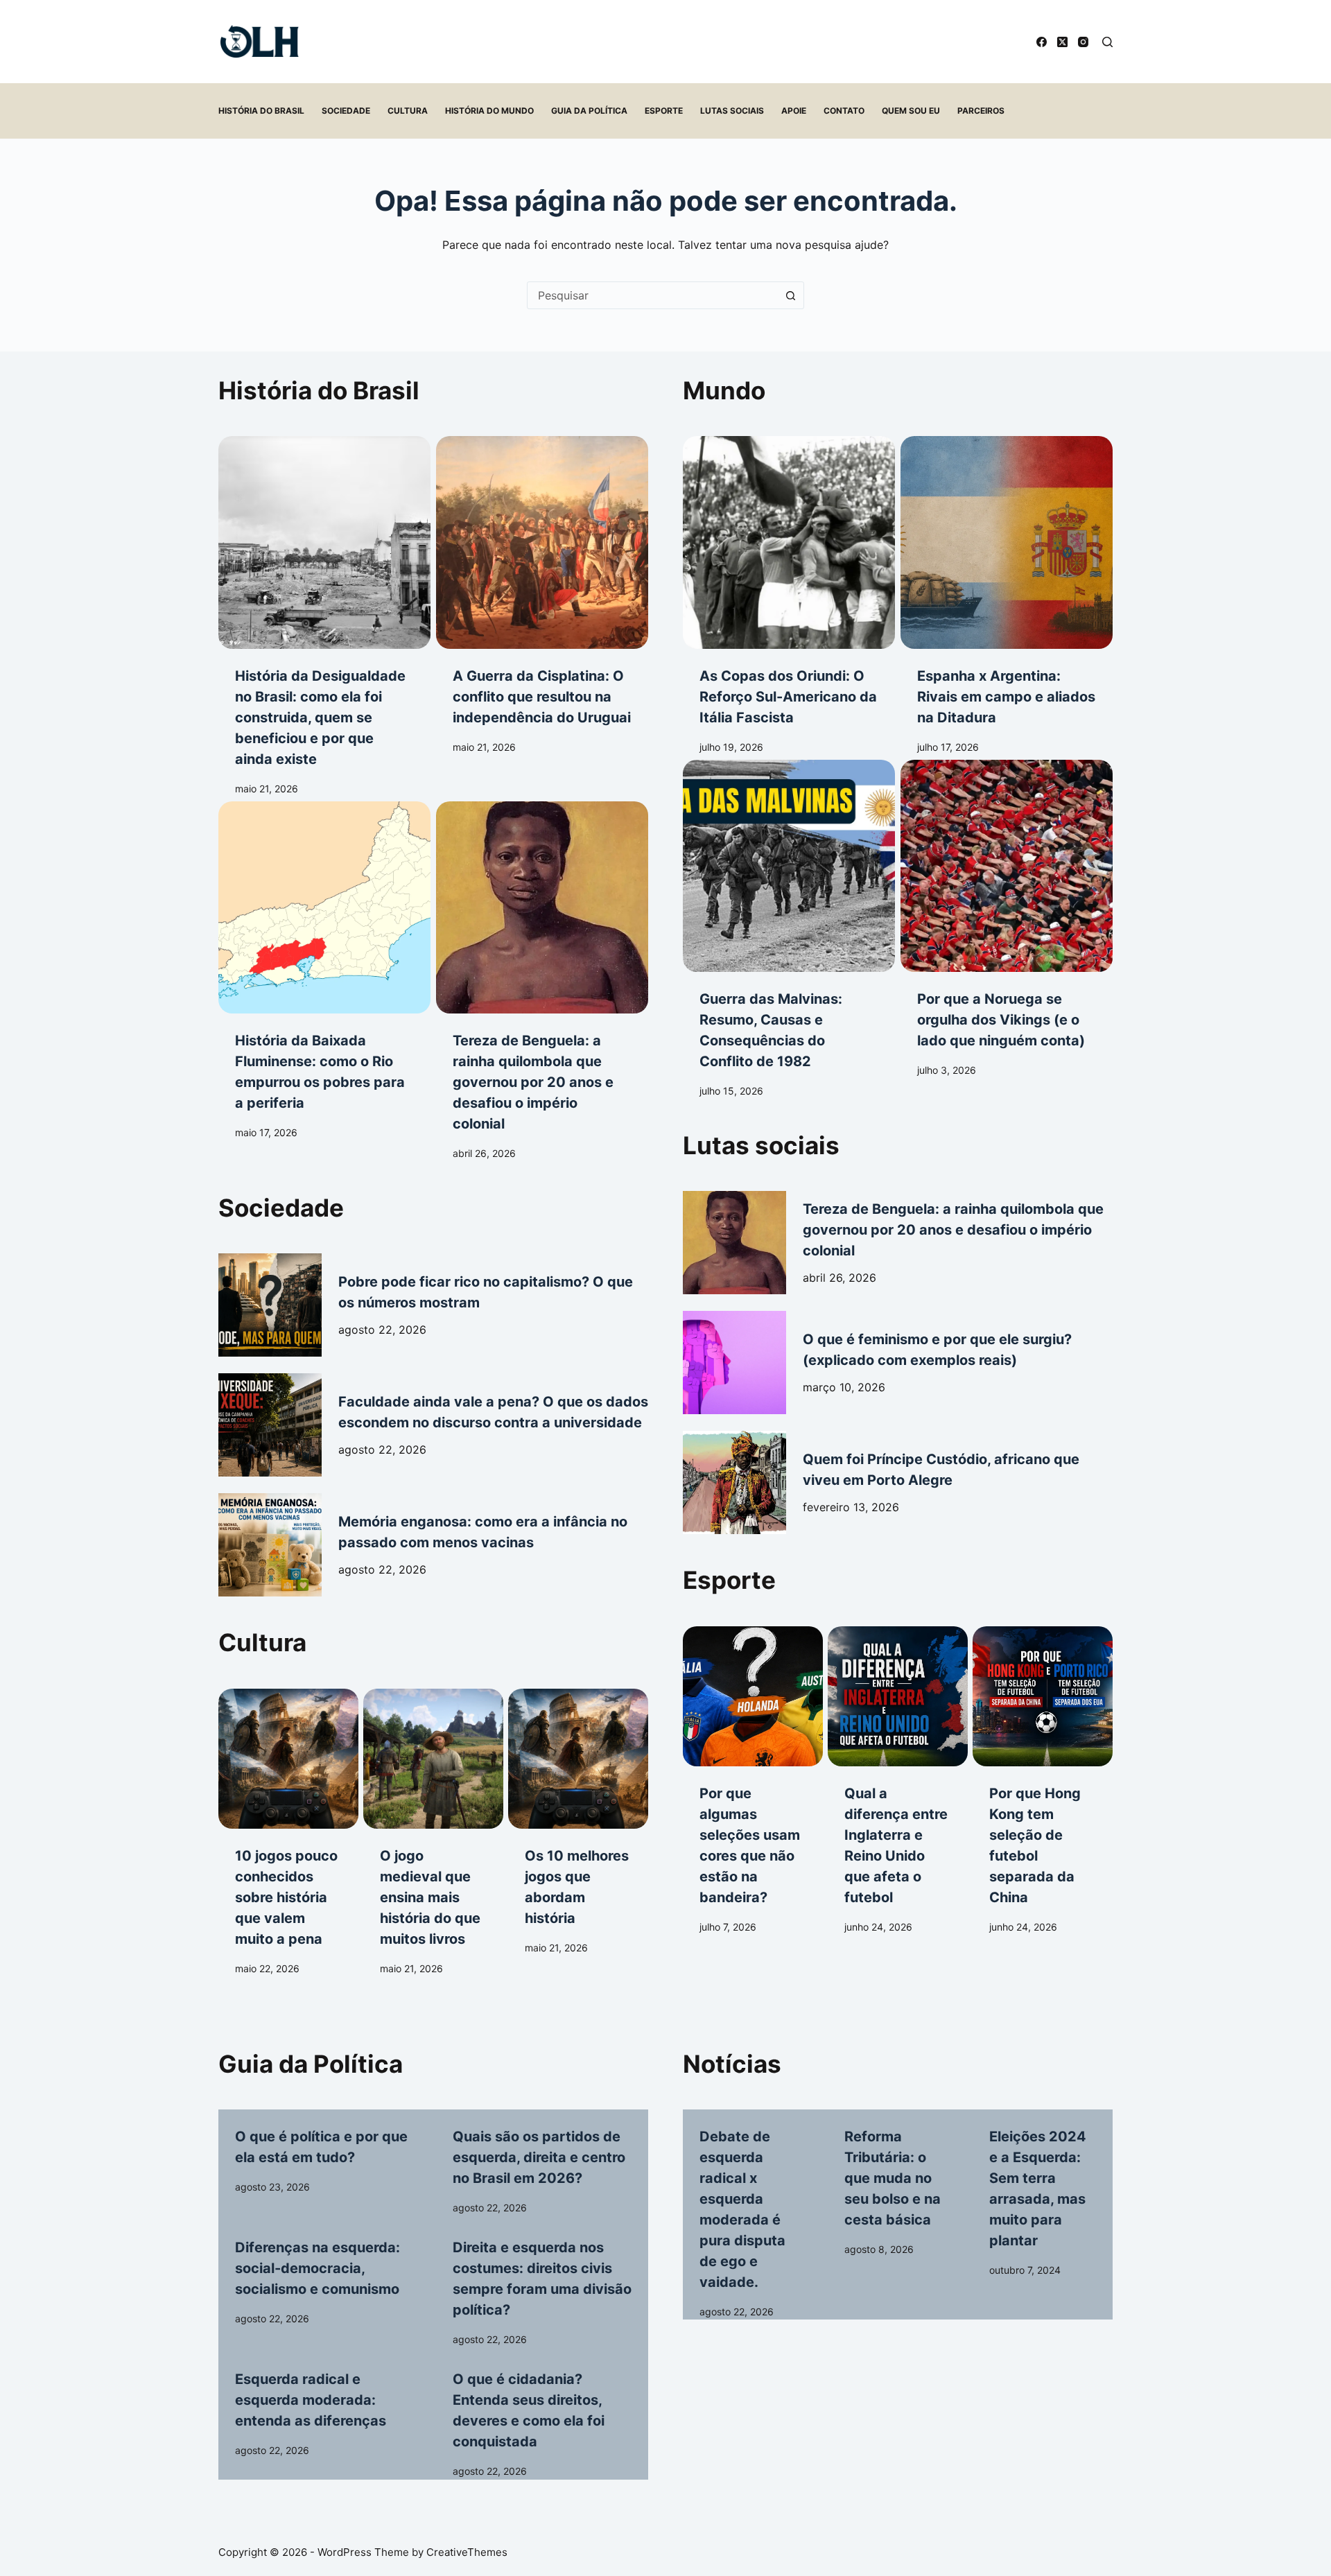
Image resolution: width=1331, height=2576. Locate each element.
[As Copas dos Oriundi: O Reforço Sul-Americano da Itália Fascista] (789, 542)
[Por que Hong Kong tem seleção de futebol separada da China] (1043, 1696)
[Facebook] (1042, 42)
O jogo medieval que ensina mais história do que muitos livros (430, 1897)
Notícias (732, 2064)
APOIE (794, 111)
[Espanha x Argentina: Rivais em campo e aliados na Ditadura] (1007, 542)
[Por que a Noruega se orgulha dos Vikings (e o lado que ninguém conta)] (1007, 866)
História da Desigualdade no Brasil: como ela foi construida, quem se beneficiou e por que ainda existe (320, 717)
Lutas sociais (732, 111)
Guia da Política (589, 111)
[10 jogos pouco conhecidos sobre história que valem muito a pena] (288, 1759)
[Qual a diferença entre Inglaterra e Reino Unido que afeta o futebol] (898, 1696)
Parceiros (981, 111)
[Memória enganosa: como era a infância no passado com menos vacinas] (270, 1545)
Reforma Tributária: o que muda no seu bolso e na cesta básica (893, 2178)
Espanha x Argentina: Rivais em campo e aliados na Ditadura (1006, 697)
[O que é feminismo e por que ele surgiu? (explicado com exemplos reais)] (734, 1363)
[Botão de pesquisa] (790, 295)
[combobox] (652, 295)
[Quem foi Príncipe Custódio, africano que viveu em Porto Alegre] (734, 1482)
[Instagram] (1083, 42)
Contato (844, 111)
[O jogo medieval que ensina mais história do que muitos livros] (433, 1759)
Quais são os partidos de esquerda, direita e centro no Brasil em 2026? (539, 2157)
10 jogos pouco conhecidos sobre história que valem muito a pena (286, 1897)
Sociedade (346, 111)
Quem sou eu (911, 111)
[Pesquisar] (1107, 42)
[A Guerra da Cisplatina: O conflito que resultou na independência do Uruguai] (542, 542)
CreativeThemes (467, 2552)
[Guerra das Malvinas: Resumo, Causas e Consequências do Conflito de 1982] (789, 866)
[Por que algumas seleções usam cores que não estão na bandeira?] (753, 1696)
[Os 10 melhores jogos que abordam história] (578, 1759)
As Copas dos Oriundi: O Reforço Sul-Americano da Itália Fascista (788, 697)
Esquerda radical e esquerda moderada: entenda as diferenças (311, 2400)
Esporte (664, 111)
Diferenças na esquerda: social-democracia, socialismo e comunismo (317, 2268)
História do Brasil (261, 111)
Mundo (724, 390)
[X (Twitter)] (1062, 42)
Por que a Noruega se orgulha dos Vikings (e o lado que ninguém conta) (1001, 1020)
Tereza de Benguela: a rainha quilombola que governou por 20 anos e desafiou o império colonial (533, 1082)
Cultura (408, 111)
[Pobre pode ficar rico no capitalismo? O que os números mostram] (270, 1305)
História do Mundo (489, 111)
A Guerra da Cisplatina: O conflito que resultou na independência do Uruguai (542, 697)
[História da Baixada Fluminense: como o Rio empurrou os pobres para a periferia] (324, 907)
